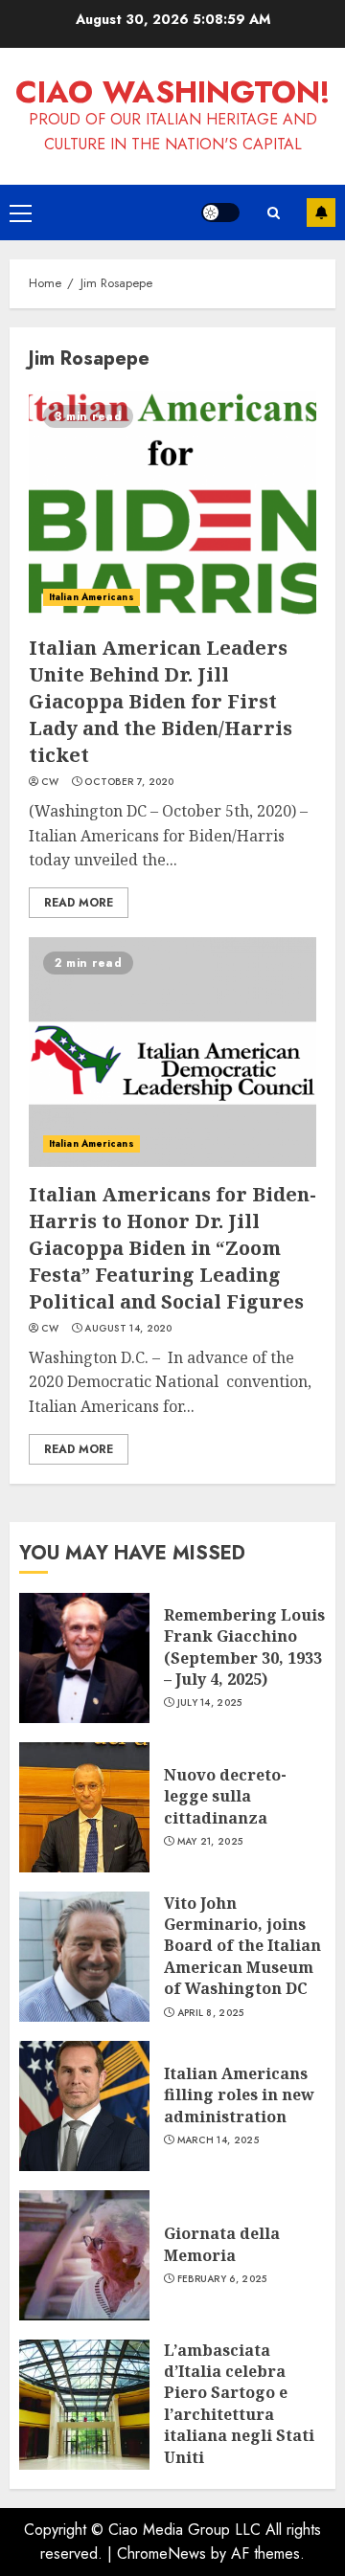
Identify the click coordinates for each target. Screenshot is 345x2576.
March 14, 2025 (218, 2140)
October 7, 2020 (129, 782)
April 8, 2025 (211, 2013)
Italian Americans (92, 597)
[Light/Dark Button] (220, 213)
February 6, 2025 (222, 2279)
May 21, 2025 (210, 1842)
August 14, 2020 (128, 1329)
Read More (79, 903)
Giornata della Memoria (222, 2244)
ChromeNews (161, 2554)
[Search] (273, 213)
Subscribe (321, 213)
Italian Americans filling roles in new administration (239, 2095)
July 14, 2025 (210, 1703)
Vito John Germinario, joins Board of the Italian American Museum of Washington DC (242, 1946)
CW (50, 782)
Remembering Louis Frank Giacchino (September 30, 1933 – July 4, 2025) (244, 1647)
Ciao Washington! (173, 92)
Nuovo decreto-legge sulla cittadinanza (225, 1796)
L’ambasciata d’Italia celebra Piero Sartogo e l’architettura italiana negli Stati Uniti (239, 2404)
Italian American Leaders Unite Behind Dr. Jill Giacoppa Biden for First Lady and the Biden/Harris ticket (161, 701)
